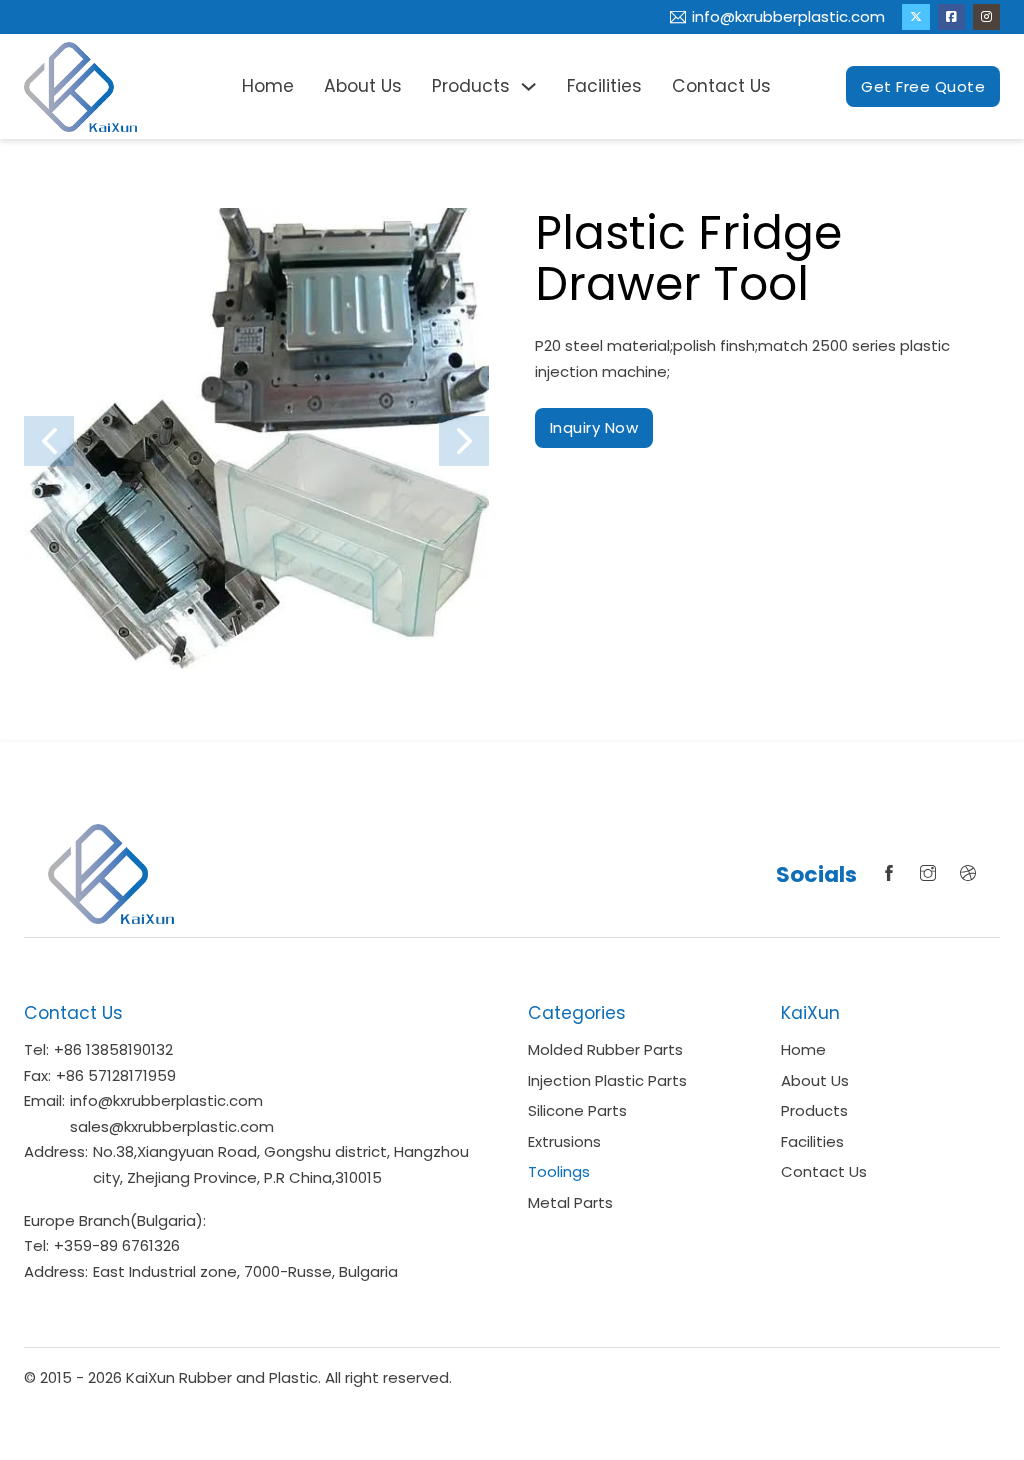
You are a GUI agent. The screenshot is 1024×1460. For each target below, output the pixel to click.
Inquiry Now (594, 427)
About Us (363, 86)
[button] (49, 441)
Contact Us (721, 86)
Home (268, 86)
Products (471, 86)
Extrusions (564, 1141)
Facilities (604, 86)
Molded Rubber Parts (605, 1049)
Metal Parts (570, 1202)
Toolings (559, 1171)
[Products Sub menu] (528, 86)
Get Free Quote (923, 86)
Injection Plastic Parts (607, 1080)
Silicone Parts (577, 1110)
